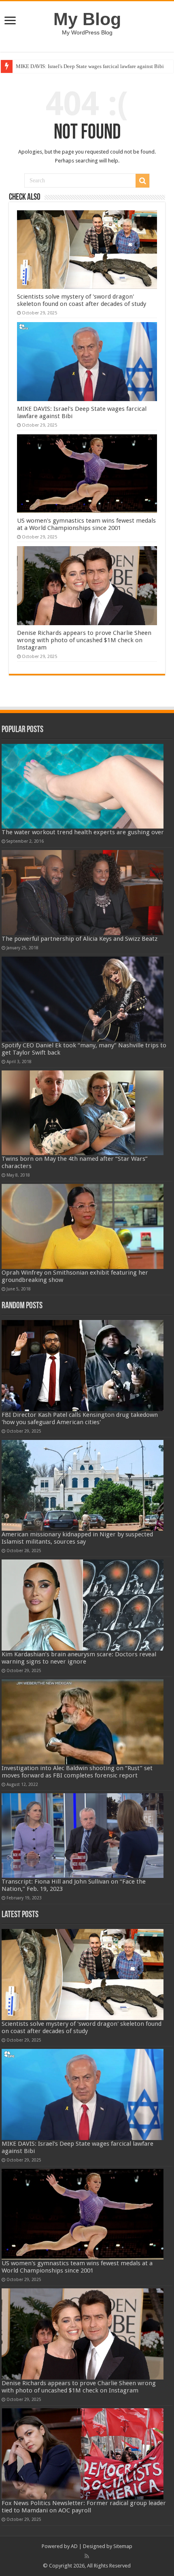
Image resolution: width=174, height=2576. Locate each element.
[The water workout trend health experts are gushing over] (82, 786)
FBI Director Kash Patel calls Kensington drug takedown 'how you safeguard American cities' (80, 1418)
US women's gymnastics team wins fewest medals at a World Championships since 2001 (86, 524)
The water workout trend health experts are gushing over (83, 832)
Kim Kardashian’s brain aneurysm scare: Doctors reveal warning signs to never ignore (79, 1658)
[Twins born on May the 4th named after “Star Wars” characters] (82, 1113)
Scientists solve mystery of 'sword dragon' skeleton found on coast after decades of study (82, 300)
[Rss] (87, 2556)
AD (74, 2546)
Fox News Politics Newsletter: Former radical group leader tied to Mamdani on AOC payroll (84, 2507)
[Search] (142, 181)
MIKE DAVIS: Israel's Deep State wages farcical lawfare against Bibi (90, 66)
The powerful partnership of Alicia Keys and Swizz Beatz (80, 939)
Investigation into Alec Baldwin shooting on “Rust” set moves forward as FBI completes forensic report (77, 1772)
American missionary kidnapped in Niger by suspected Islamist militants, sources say (77, 1538)
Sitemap (123, 2546)
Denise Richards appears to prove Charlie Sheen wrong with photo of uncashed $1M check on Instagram (84, 640)
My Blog (87, 19)
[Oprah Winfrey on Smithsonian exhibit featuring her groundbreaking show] (82, 1226)
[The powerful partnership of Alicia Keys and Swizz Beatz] (82, 893)
